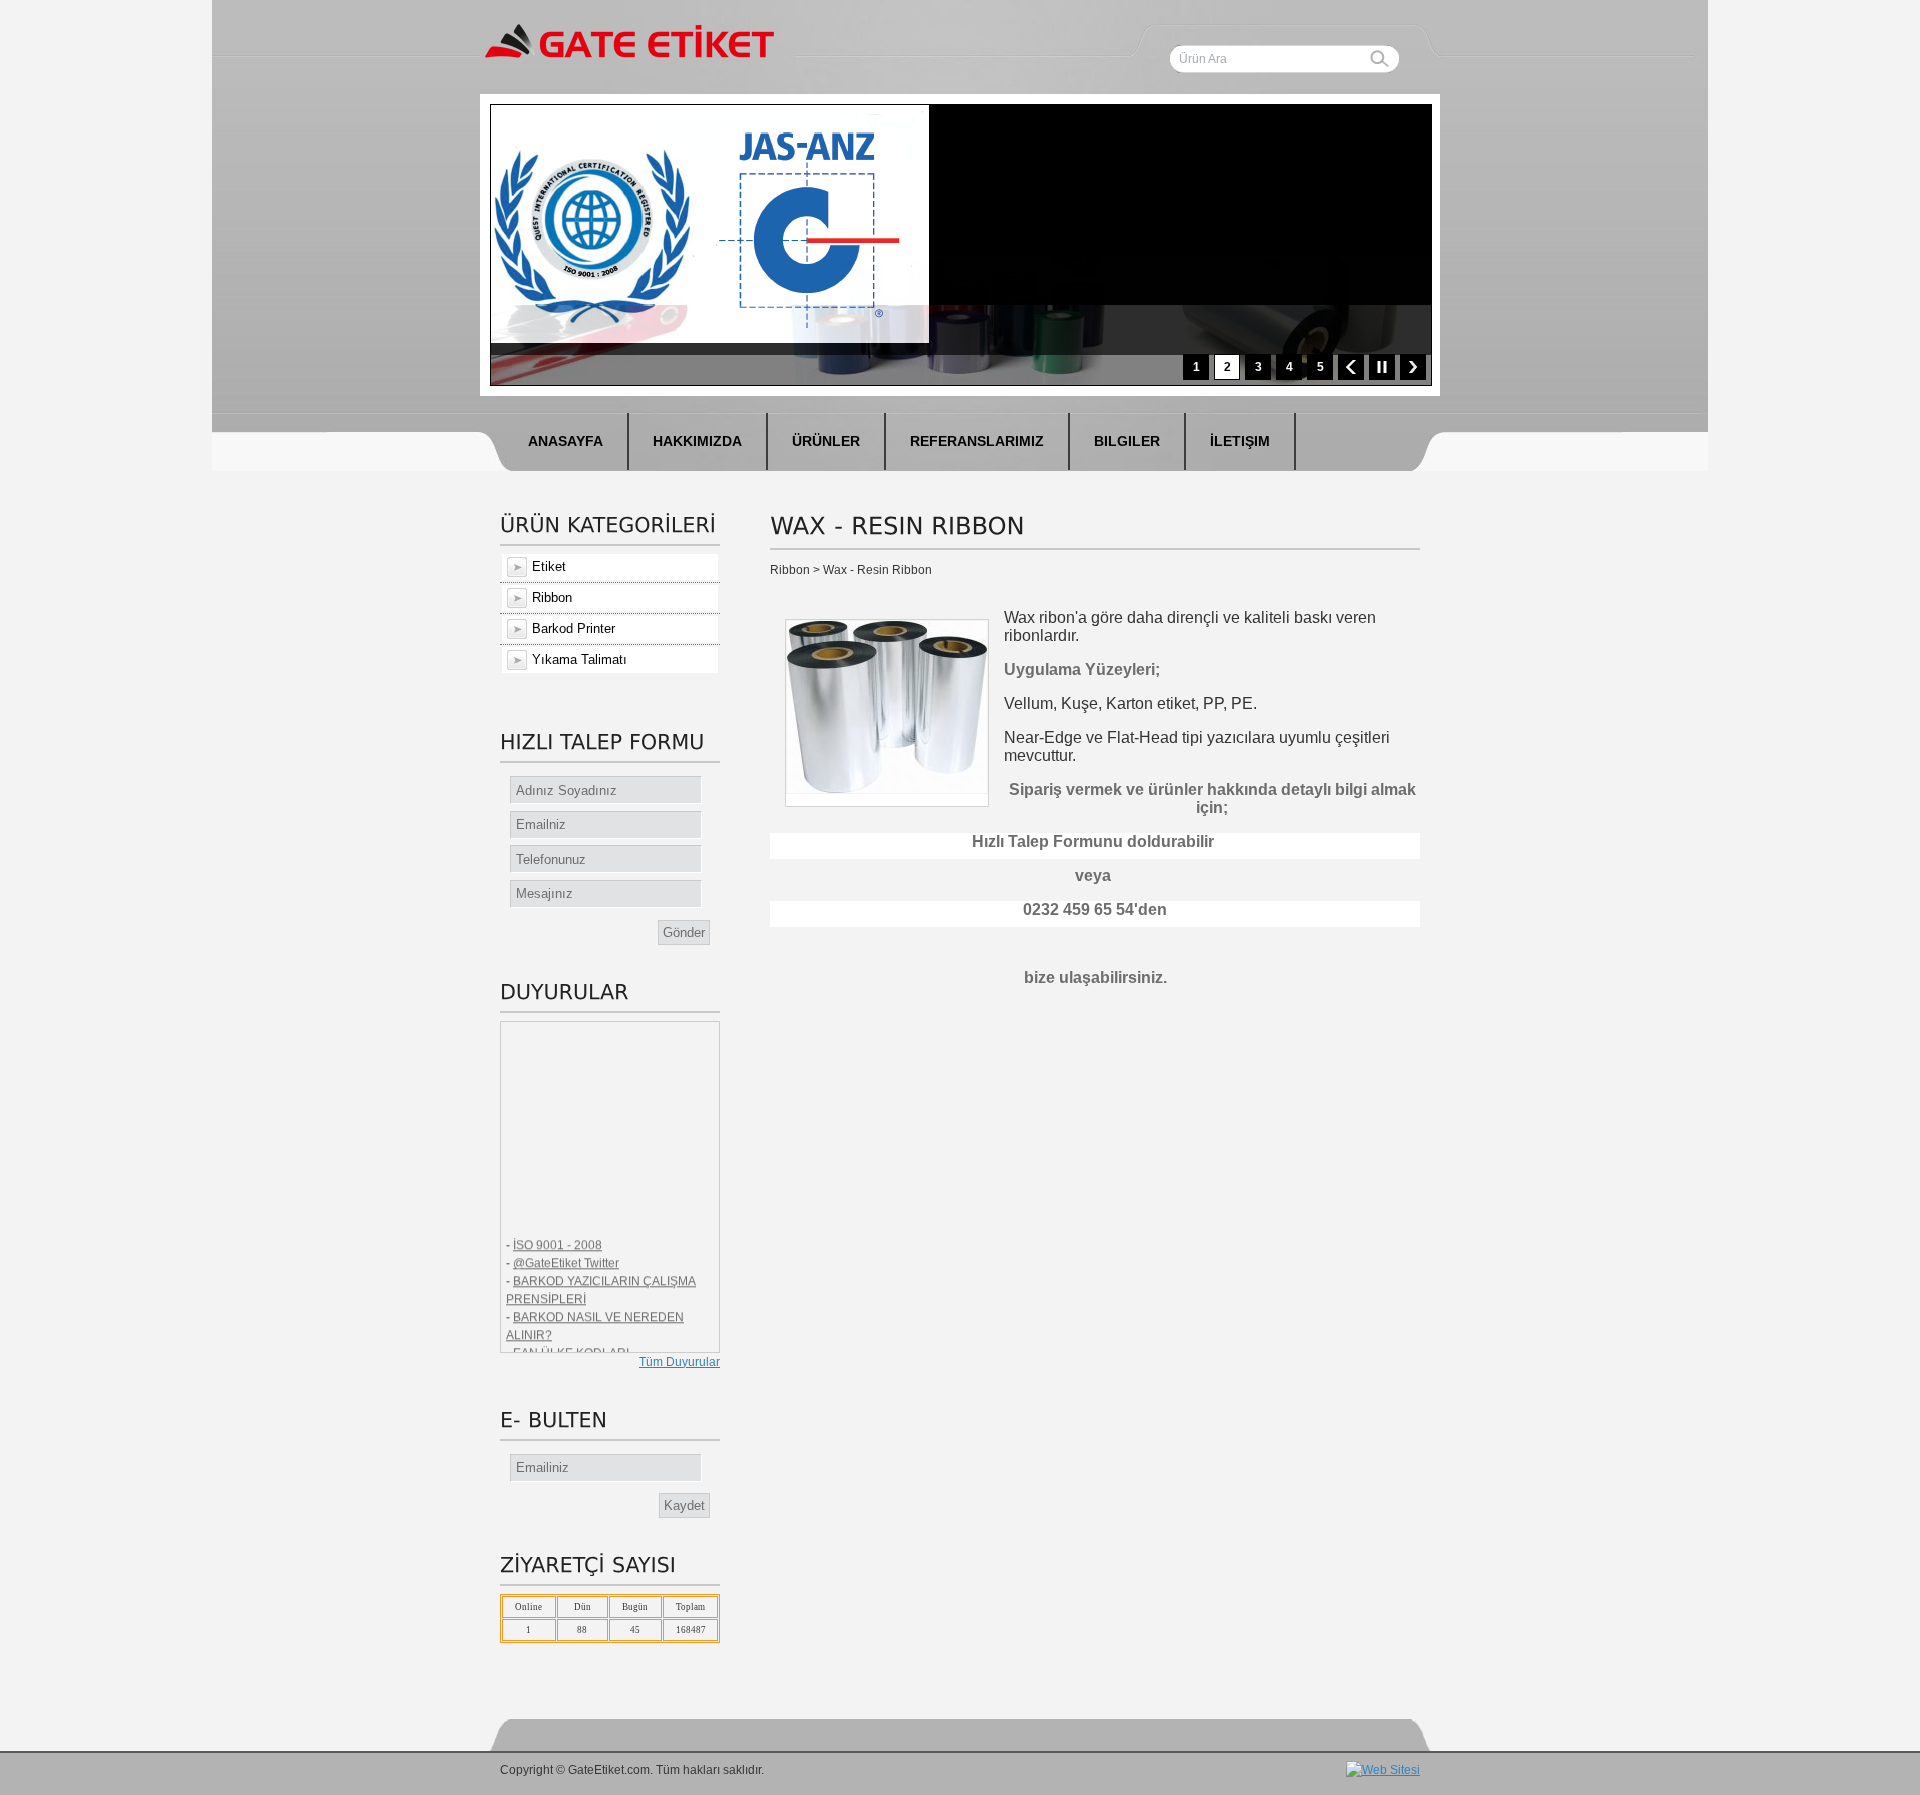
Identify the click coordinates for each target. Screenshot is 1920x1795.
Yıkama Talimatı (579, 659)
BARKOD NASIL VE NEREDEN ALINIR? (595, 1315)
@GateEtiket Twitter (566, 1252)
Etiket (549, 566)
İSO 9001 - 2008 (557, 1234)
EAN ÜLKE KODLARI (571, 1342)
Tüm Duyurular (679, 1362)
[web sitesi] (1383, 1772)
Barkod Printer (573, 628)
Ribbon (552, 597)
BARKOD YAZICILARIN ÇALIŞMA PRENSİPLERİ (601, 1279)
